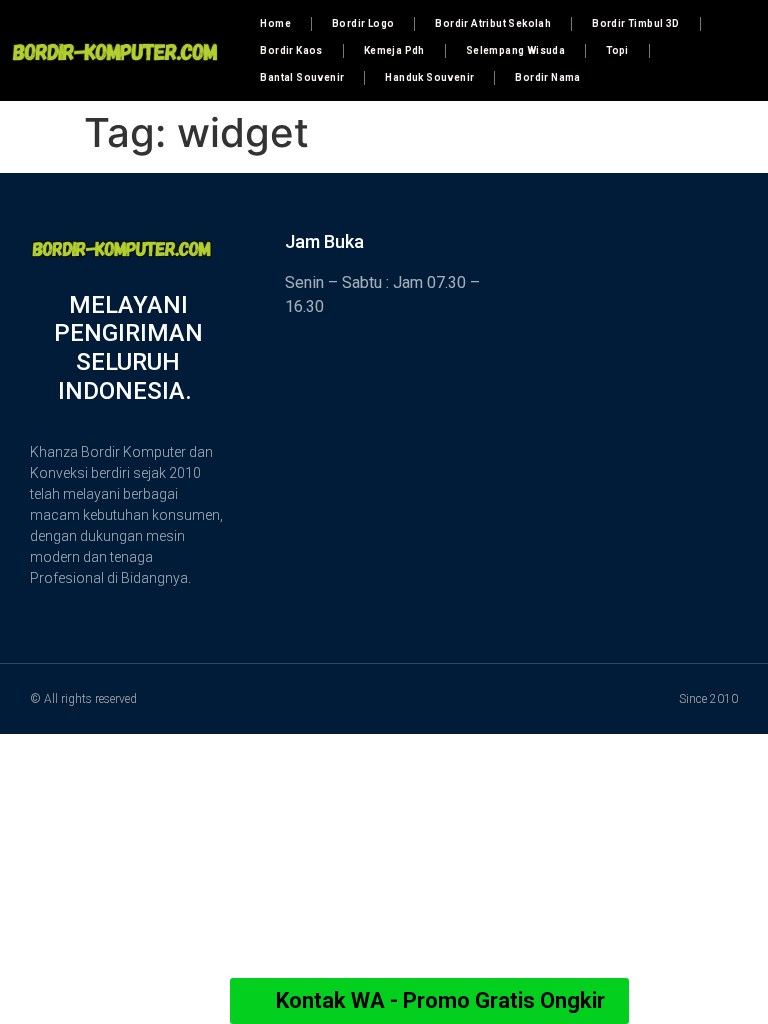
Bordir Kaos (291, 50)
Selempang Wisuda (515, 50)
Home (275, 23)
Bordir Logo (363, 23)
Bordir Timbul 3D (635, 23)
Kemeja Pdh (394, 50)
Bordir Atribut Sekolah (493, 23)
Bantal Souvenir (302, 77)
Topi (617, 50)
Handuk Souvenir (429, 77)
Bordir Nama (547, 77)
